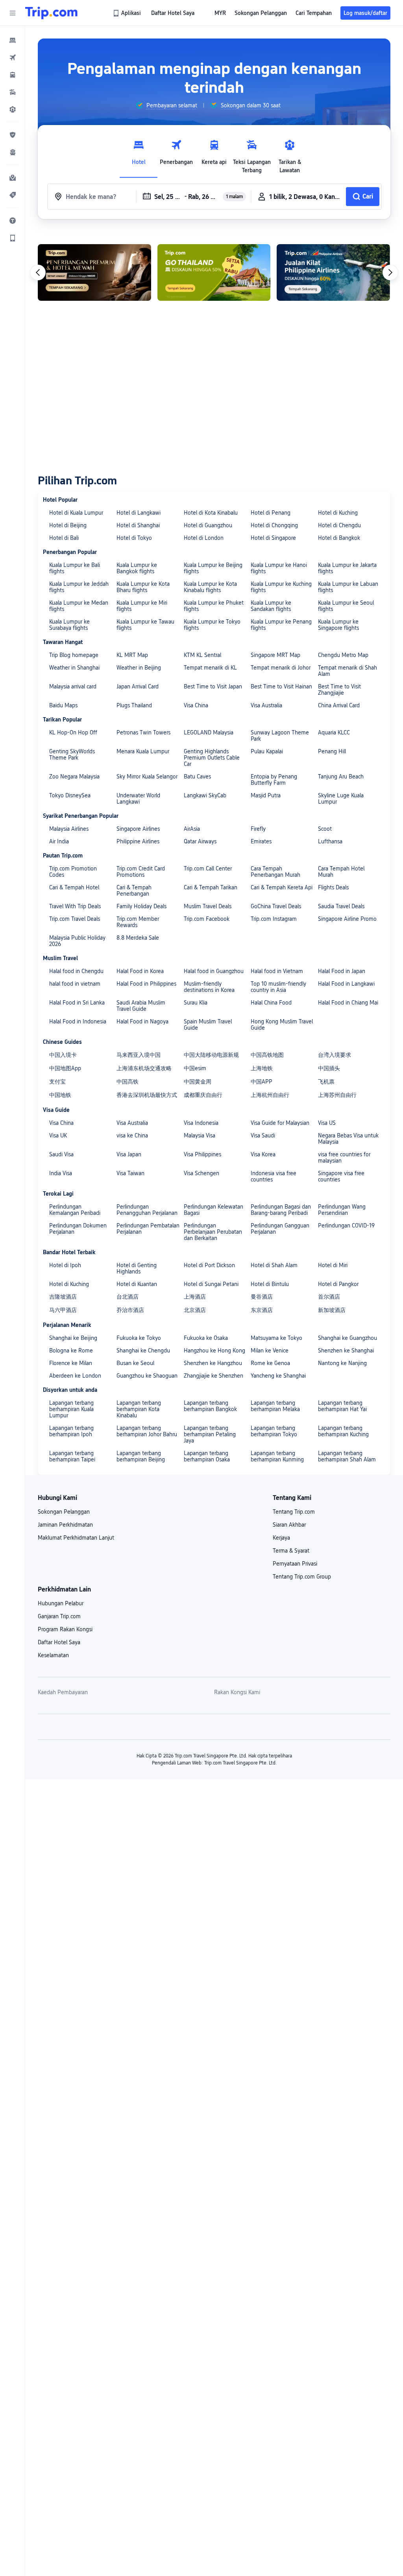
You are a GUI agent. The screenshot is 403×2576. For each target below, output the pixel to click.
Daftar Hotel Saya (59, 1642)
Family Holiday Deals (141, 906)
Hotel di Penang (271, 513)
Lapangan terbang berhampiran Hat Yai (342, 1406)
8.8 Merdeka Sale (138, 938)
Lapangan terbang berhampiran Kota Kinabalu (139, 1409)
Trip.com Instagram (274, 919)
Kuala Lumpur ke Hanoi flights (279, 568)
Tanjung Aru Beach (341, 776)
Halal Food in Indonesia (78, 1021)
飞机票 (326, 1082)
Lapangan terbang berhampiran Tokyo (274, 1431)
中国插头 (329, 1068)
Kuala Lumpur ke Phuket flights (214, 606)
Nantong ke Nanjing (342, 1363)
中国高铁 (128, 1082)
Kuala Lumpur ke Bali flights (75, 568)
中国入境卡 (63, 1055)
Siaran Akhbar (289, 1525)
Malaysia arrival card (73, 686)
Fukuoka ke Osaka (206, 1338)
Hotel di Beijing (68, 525)
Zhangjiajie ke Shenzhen (214, 1376)
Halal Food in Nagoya (142, 1021)
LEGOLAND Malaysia (209, 732)
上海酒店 (195, 1297)
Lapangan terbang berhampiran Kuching (343, 1431)
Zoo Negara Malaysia (74, 776)
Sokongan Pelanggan (64, 1512)
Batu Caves (197, 776)
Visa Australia (266, 705)
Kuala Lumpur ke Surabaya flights (69, 625)
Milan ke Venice (270, 1351)
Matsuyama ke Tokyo (276, 1338)
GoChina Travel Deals (276, 906)
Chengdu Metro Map (343, 655)
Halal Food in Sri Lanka (77, 1003)
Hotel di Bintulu (270, 1284)
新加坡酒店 (332, 1310)
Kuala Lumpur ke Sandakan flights (271, 606)
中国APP (262, 1082)
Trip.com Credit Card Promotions (141, 872)
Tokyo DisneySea (70, 795)
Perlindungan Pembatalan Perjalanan (148, 1229)
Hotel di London (204, 538)
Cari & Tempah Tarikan (211, 887)
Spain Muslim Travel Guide (208, 1025)
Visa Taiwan (130, 1173)
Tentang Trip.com (294, 1512)
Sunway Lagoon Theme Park (280, 736)
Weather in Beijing (139, 668)
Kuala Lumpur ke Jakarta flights (347, 568)
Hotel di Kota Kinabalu (211, 513)
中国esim (195, 1068)
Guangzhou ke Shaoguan (147, 1376)
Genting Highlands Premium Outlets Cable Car (212, 758)
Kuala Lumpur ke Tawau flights (145, 625)
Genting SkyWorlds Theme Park (72, 754)
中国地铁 (60, 1095)
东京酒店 (262, 1310)
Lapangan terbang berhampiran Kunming (277, 1456)
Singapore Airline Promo (347, 919)
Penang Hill (332, 751)
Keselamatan (53, 1655)
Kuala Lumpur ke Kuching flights (281, 587)
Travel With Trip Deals (75, 906)
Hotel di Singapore (273, 538)
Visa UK (58, 1135)
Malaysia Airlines (69, 829)
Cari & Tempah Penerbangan (134, 891)
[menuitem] (13, 40)
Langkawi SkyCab (205, 795)
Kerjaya (281, 1538)
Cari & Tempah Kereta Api (282, 887)
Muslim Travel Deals (208, 906)
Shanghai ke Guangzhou (348, 1338)
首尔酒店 (329, 1297)
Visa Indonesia (201, 1123)
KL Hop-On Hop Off (73, 732)
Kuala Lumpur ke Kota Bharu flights (143, 587)
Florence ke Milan (71, 1363)
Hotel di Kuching (338, 513)
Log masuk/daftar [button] (365, 13)
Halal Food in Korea (140, 971)
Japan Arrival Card (138, 686)
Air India (59, 841)
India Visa (61, 1173)
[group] (166, 105)
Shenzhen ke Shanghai (346, 1351)
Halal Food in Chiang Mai (348, 1003)
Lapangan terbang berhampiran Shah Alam (347, 1456)
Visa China (196, 705)
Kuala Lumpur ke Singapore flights (338, 625)
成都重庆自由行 (203, 1095)
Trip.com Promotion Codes (73, 872)
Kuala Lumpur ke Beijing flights (213, 568)
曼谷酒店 (262, 1297)
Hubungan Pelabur (61, 1603)
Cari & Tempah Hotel (74, 887)
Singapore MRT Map (275, 655)
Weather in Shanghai (74, 668)
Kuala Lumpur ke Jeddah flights (79, 587)
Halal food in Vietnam (277, 971)
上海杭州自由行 (270, 1095)
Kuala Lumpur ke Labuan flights (348, 587)
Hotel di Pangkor (338, 1284)
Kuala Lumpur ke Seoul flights (346, 606)
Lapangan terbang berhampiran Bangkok (210, 1406)
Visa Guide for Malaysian (280, 1123)
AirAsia (192, 829)
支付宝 (57, 1082)
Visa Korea (263, 1154)
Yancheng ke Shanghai (278, 1376)
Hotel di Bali (64, 538)
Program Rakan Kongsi (65, 1629)
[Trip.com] (51, 13)
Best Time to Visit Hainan (281, 686)
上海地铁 (262, 1068)
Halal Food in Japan (342, 971)
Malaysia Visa (200, 1135)
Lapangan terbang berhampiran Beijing (141, 1456)
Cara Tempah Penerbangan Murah (275, 872)
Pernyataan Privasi (295, 1564)
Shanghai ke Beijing (73, 1338)
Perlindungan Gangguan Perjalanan (280, 1229)
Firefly (258, 829)
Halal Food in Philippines (146, 984)
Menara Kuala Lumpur (143, 751)
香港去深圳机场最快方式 (147, 1095)
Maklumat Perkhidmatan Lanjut (76, 1538)
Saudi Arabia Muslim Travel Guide (141, 1006)
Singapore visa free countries (341, 1176)
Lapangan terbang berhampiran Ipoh (71, 1431)
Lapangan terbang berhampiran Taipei (72, 1456)
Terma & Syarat (291, 1551)
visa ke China (132, 1135)
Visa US (327, 1123)
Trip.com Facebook (207, 919)
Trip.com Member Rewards (138, 922)
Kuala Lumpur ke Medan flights (79, 606)
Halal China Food (271, 1003)
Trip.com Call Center (208, 868)
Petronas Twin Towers (143, 732)
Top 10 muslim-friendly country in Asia (278, 987)
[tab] (139, 155)
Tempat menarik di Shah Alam (348, 671)
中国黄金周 (198, 1082)
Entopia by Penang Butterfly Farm (274, 780)
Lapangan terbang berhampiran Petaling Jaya (210, 1434)
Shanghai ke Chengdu (143, 1351)
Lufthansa (330, 841)
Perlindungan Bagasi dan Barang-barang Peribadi (281, 1210)
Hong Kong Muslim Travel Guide (282, 1025)
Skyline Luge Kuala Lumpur (341, 799)
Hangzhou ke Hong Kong (214, 1351)
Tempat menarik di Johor (281, 668)
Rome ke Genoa (270, 1363)
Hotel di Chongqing (274, 525)
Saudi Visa (61, 1154)
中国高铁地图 (267, 1055)
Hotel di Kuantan (137, 1284)
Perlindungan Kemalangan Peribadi (75, 1210)
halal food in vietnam (75, 984)
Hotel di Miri (333, 1265)
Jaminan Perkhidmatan (65, 1525)
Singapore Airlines (138, 829)
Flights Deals (333, 887)
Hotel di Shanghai (138, 525)
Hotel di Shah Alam (274, 1265)
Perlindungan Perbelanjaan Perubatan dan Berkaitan (213, 1232)
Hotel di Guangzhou (208, 525)
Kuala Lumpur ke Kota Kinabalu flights (210, 587)
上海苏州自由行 (337, 1095)
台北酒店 (128, 1297)
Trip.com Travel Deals (75, 919)
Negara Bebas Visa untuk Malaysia (348, 1139)
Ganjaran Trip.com (59, 1616)
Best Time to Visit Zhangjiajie (339, 690)
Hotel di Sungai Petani (211, 1284)
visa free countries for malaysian (344, 1157)
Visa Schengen (201, 1173)
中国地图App (65, 1068)
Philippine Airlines (138, 841)
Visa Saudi (263, 1135)
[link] (128, 13)
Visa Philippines (202, 1154)
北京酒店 (195, 1310)
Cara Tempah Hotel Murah (341, 872)
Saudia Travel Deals (341, 906)
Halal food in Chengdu (76, 971)
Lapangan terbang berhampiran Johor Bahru (147, 1431)
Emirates (261, 841)
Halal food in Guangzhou (214, 971)
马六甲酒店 (63, 1310)
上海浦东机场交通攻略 (144, 1068)
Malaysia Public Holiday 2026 (77, 941)
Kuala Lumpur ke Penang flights (281, 625)
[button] (13, 13)
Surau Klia (196, 1003)
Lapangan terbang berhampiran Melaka (275, 1406)
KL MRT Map (132, 655)
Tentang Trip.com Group (302, 1577)
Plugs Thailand (134, 705)
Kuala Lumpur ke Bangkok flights (137, 568)
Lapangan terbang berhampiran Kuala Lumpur (71, 1409)
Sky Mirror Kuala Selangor (147, 776)
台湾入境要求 (335, 1055)
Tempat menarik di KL (210, 668)
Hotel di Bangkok (339, 538)
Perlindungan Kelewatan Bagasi (214, 1210)
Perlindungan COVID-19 (346, 1225)
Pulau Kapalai (267, 751)
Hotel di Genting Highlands (137, 1268)
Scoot (325, 829)
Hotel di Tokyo (134, 538)
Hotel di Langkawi (139, 513)
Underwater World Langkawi (138, 799)
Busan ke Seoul (135, 1363)
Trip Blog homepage (74, 655)
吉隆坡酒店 (63, 1297)
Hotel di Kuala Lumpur (76, 513)
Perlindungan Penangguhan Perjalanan (147, 1210)
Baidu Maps (63, 705)
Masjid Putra (266, 795)
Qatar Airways (200, 841)
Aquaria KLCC (334, 732)
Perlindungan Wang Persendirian (342, 1210)
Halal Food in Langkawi (346, 984)
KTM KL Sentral (202, 655)
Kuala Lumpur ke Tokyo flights (212, 625)
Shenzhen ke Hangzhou (213, 1363)
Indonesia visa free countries (274, 1176)
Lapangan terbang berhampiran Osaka (207, 1456)
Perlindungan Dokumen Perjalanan (78, 1229)
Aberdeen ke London (75, 1376)
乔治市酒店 (130, 1310)
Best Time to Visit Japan (213, 686)
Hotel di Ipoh (65, 1265)
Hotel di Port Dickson (209, 1265)
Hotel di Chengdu (339, 525)
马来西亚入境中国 (139, 1055)
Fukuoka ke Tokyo (139, 1338)
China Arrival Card (339, 705)
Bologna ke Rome (71, 1351)
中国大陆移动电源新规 (211, 1055)
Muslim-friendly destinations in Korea (209, 987)
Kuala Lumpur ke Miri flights (142, 606)
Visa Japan (129, 1154)
